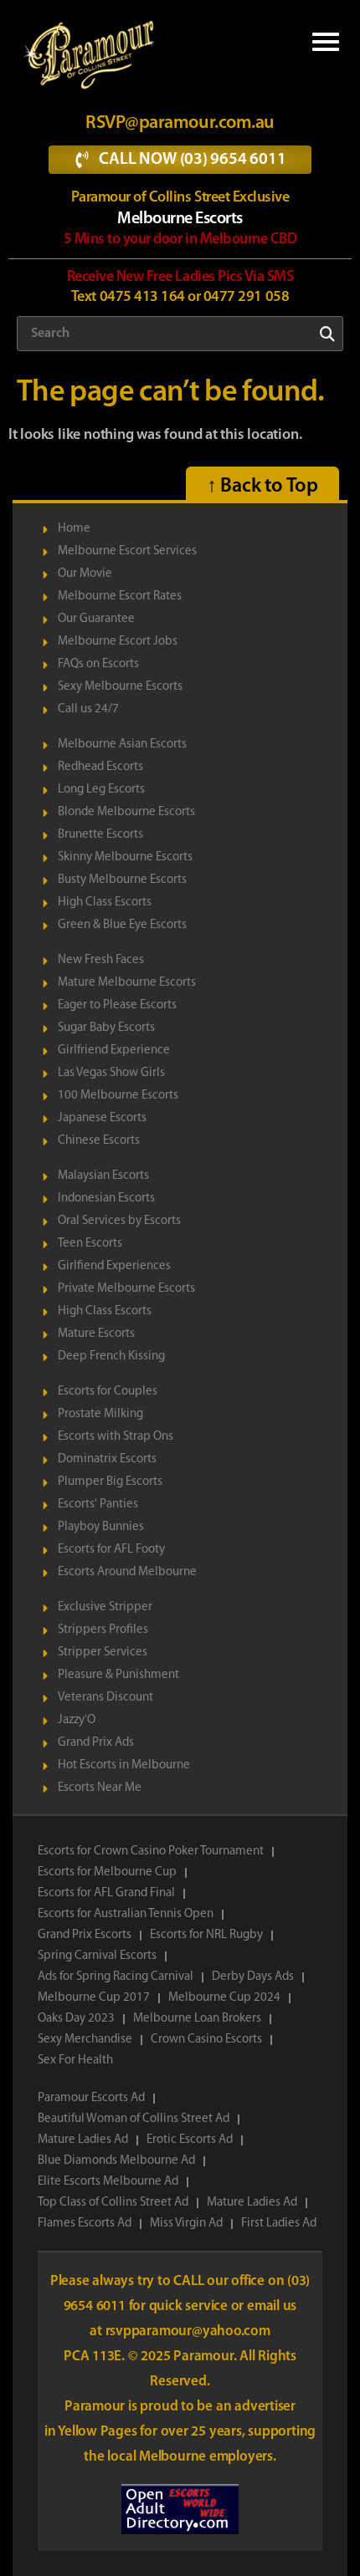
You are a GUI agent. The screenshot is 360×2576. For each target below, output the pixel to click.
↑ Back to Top (262, 487)
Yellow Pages (99, 2432)
